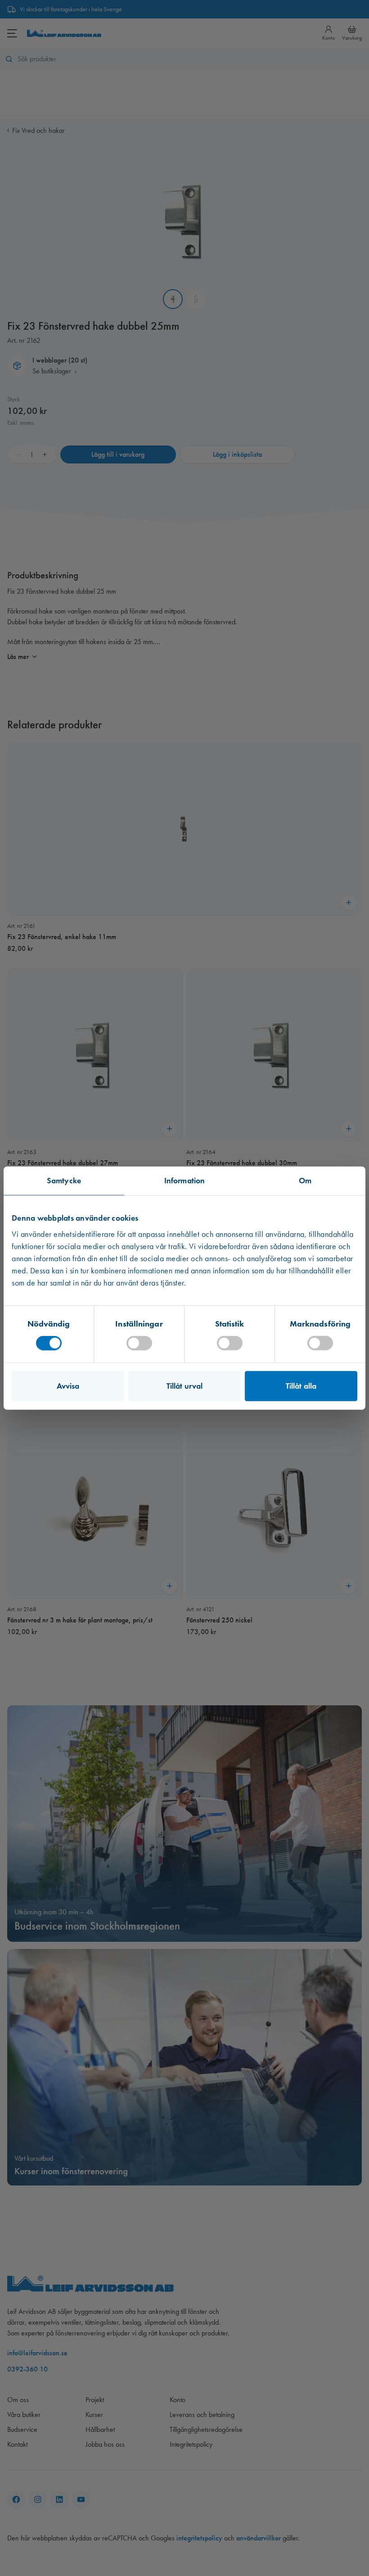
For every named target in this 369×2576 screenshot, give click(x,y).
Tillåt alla (301, 1386)
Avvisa (68, 1386)
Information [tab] (184, 1180)
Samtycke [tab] (64, 1180)
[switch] (139, 1343)
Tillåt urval (184, 1386)
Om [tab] (305, 1180)
